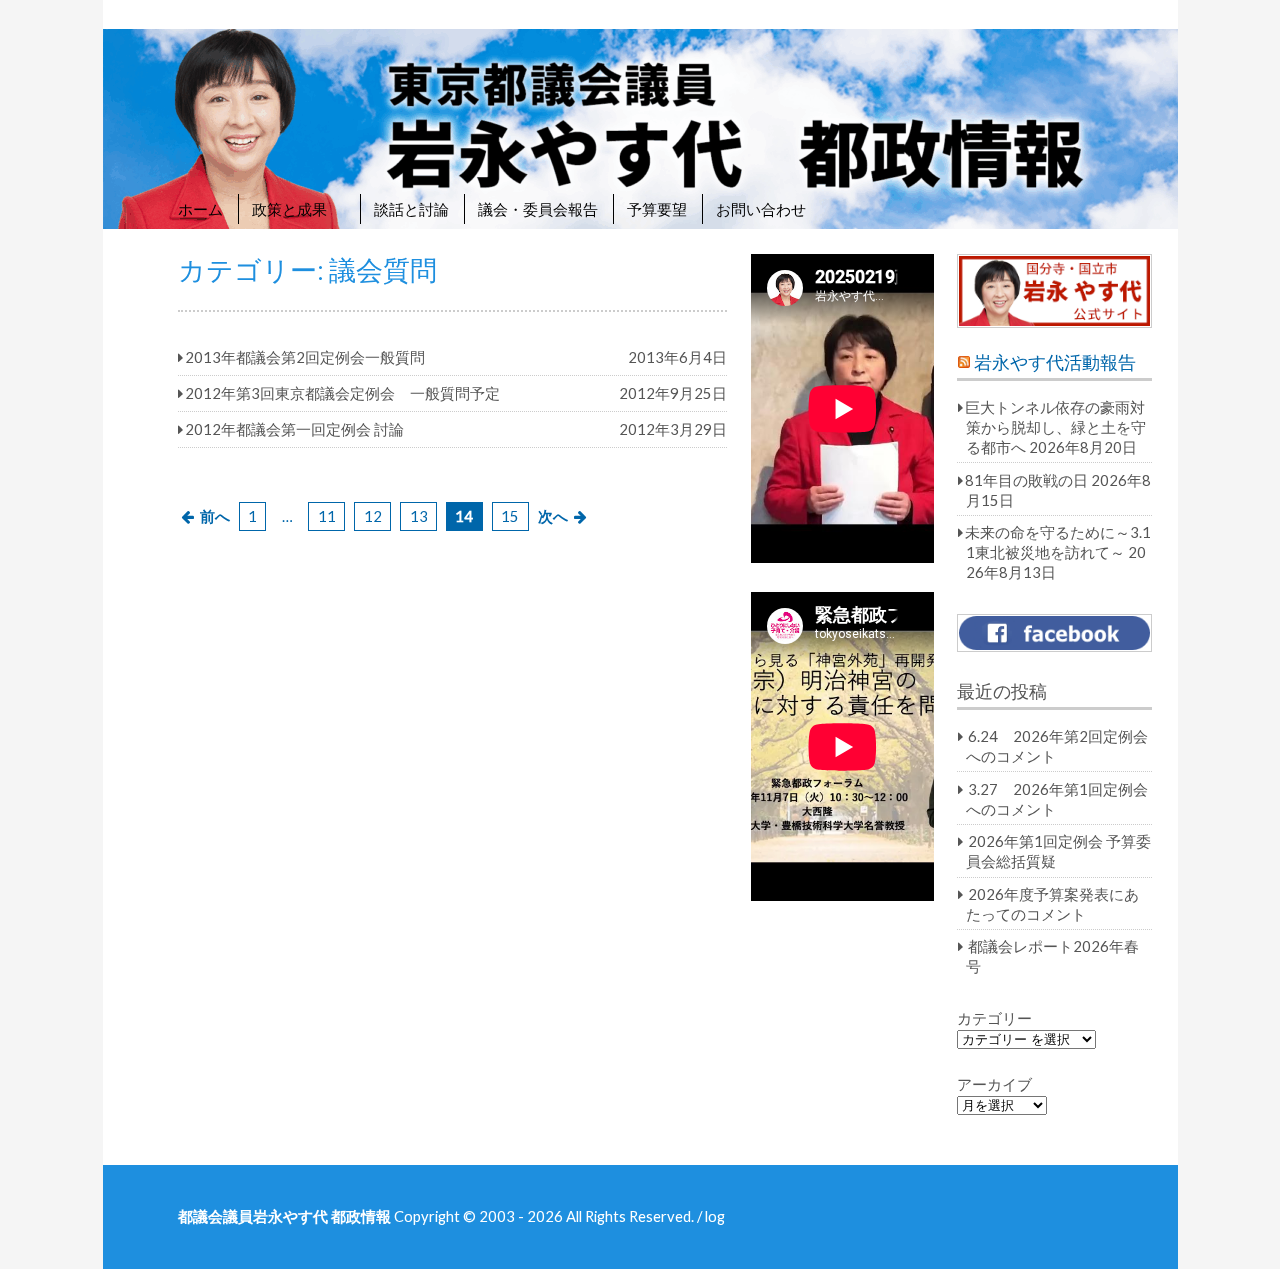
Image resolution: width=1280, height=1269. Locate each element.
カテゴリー (994, 1018)
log (715, 1216)
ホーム (200, 209)
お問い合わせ (761, 209)
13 (419, 516)
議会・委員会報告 (538, 209)
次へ (553, 516)
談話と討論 (411, 209)
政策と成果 (298, 209)
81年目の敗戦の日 (1026, 480)
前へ (215, 516)
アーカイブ (994, 1084)
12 (373, 516)
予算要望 (657, 209)
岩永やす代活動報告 (1055, 362)
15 (510, 516)
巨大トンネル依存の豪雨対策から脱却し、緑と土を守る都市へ (1055, 427)
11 (327, 516)
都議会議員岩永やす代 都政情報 (284, 1216)
